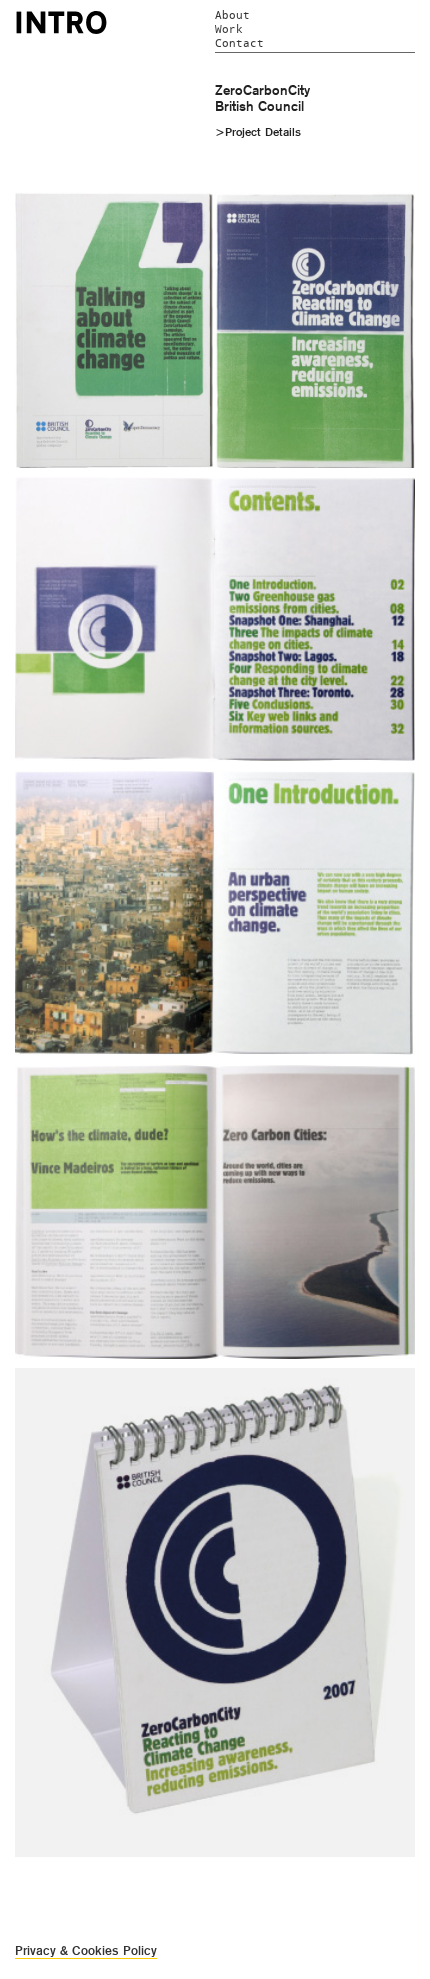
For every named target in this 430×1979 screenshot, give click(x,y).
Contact (239, 43)
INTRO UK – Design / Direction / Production (61, 22)
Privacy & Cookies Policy (86, 1950)
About (232, 15)
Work (229, 29)
